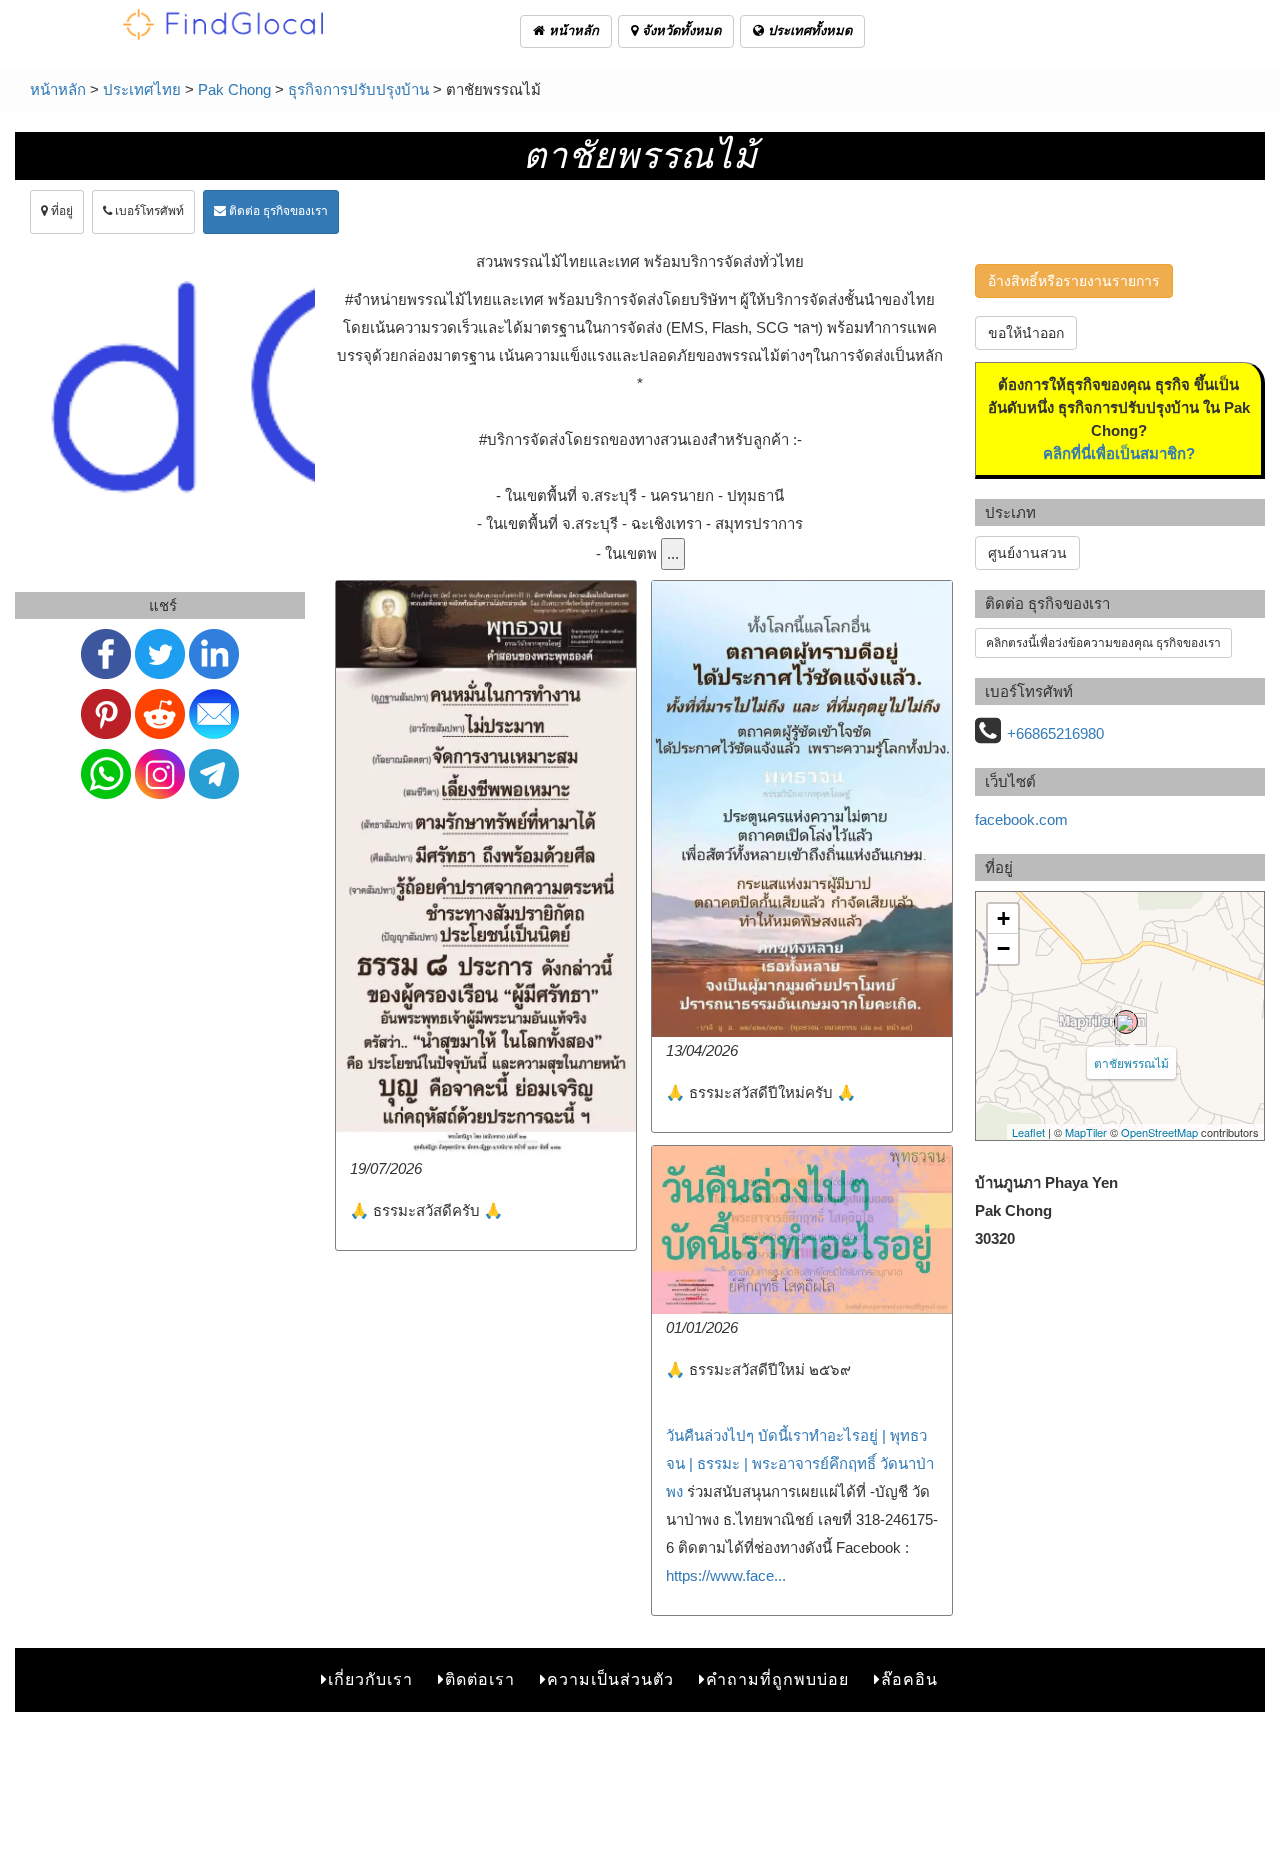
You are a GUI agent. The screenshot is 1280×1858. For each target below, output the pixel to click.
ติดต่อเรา (480, 1679)
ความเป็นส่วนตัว (610, 1679)
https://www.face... (726, 1575)
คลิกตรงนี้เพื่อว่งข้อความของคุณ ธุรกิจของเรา (1103, 643)
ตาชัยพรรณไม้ (1131, 1062)
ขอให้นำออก (1026, 333)
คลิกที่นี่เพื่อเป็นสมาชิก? (1119, 453)
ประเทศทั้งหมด (808, 30)
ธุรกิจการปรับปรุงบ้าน (358, 89)
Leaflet (1028, 1132)
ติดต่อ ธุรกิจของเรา (277, 211)
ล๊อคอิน (909, 1679)
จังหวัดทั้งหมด (679, 30)
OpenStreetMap (1159, 1132)
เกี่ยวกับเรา (370, 1679)
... (673, 553)
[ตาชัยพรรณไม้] (1126, 1022)
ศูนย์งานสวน (1027, 553)
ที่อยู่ (60, 211)
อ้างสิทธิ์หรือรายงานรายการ (1074, 281)
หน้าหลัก (572, 30)
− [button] (1003, 948)
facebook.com (1021, 819)
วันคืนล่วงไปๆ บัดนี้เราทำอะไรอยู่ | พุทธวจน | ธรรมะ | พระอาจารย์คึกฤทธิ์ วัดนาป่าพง (800, 1463)
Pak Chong (234, 89)
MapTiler (1086, 1132)
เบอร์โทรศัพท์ (148, 211)
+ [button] (1003, 918)
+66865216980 (1055, 733)
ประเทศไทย (142, 89)
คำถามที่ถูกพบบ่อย (777, 1679)
